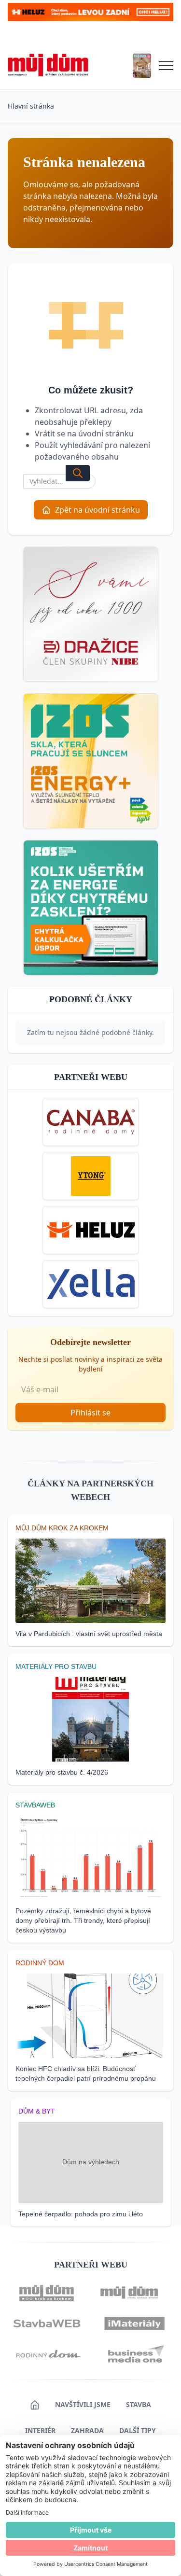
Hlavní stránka (31, 106)
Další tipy (138, 2430)
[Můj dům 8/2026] (142, 66)
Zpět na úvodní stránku (97, 510)
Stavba (139, 2404)
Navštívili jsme (83, 2404)
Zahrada (87, 2430)
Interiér (40, 2430)
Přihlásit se (90, 1413)
